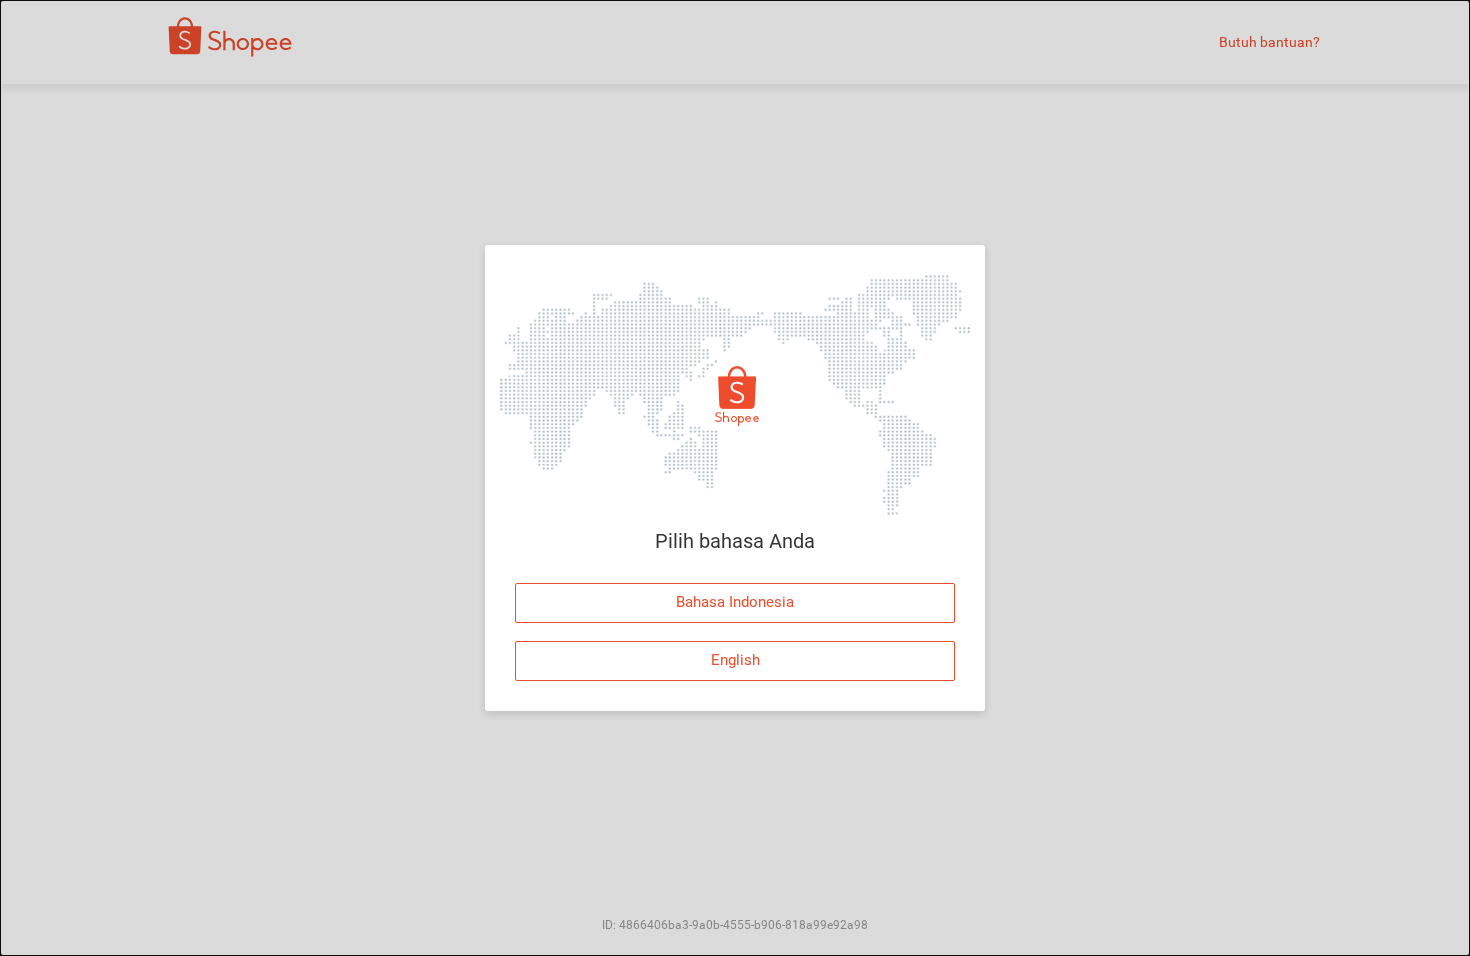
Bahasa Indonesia (735, 602)
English (735, 660)
